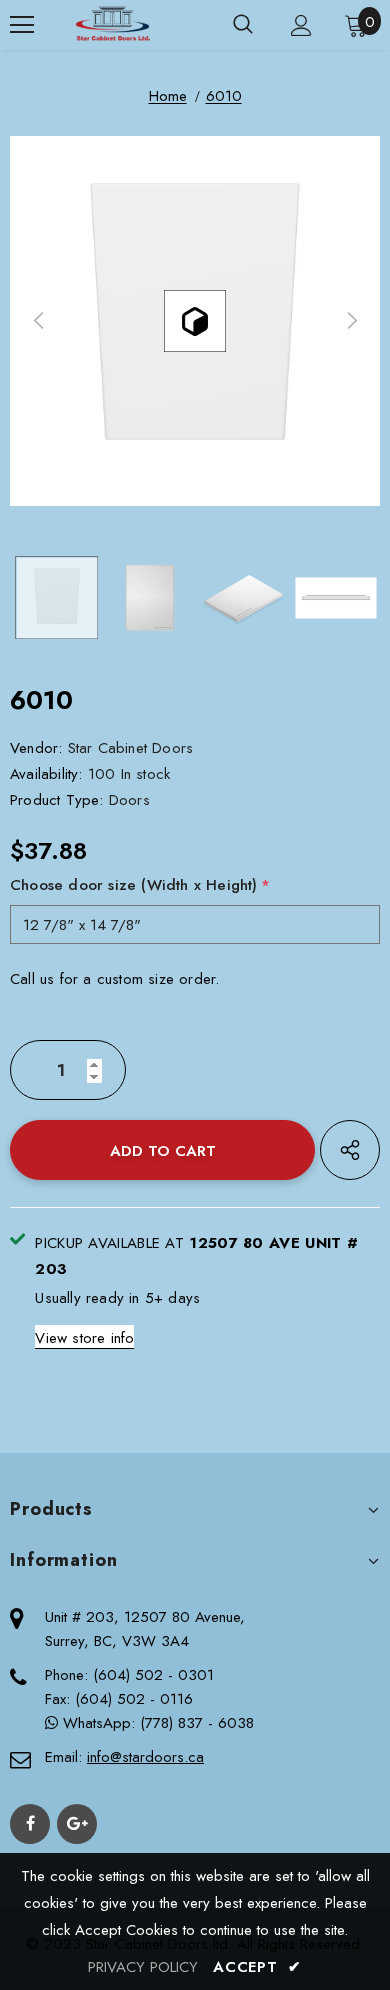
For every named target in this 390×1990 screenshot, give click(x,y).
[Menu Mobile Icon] (22, 25)
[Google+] (77, 1824)
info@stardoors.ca (145, 1757)
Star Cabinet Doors (131, 748)
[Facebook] (30, 1824)
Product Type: (57, 800)
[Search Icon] (243, 25)
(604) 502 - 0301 (153, 1675)
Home (168, 96)
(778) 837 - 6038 (197, 1723)
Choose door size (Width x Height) (140, 885)
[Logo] (112, 25)
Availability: (46, 774)
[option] (195, 321)
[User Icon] (301, 25)
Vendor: (36, 748)
